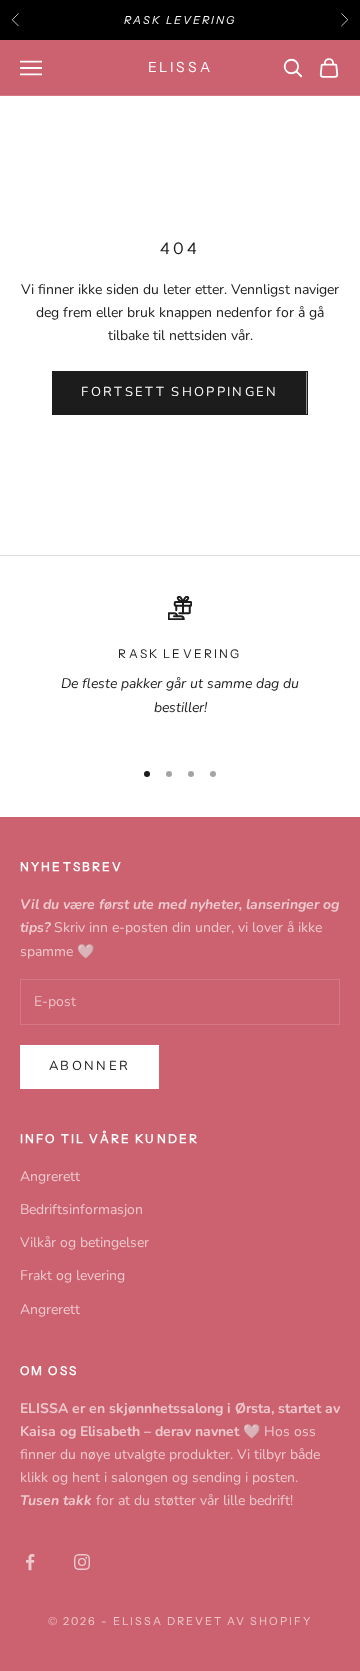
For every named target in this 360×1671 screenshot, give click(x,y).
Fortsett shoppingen (179, 392)
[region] (180, 667)
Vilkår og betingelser (84, 1242)
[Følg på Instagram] (82, 1562)
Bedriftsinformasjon (81, 1209)
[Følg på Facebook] (30, 1562)
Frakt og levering (72, 1275)
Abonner (89, 1066)
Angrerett (50, 1176)
